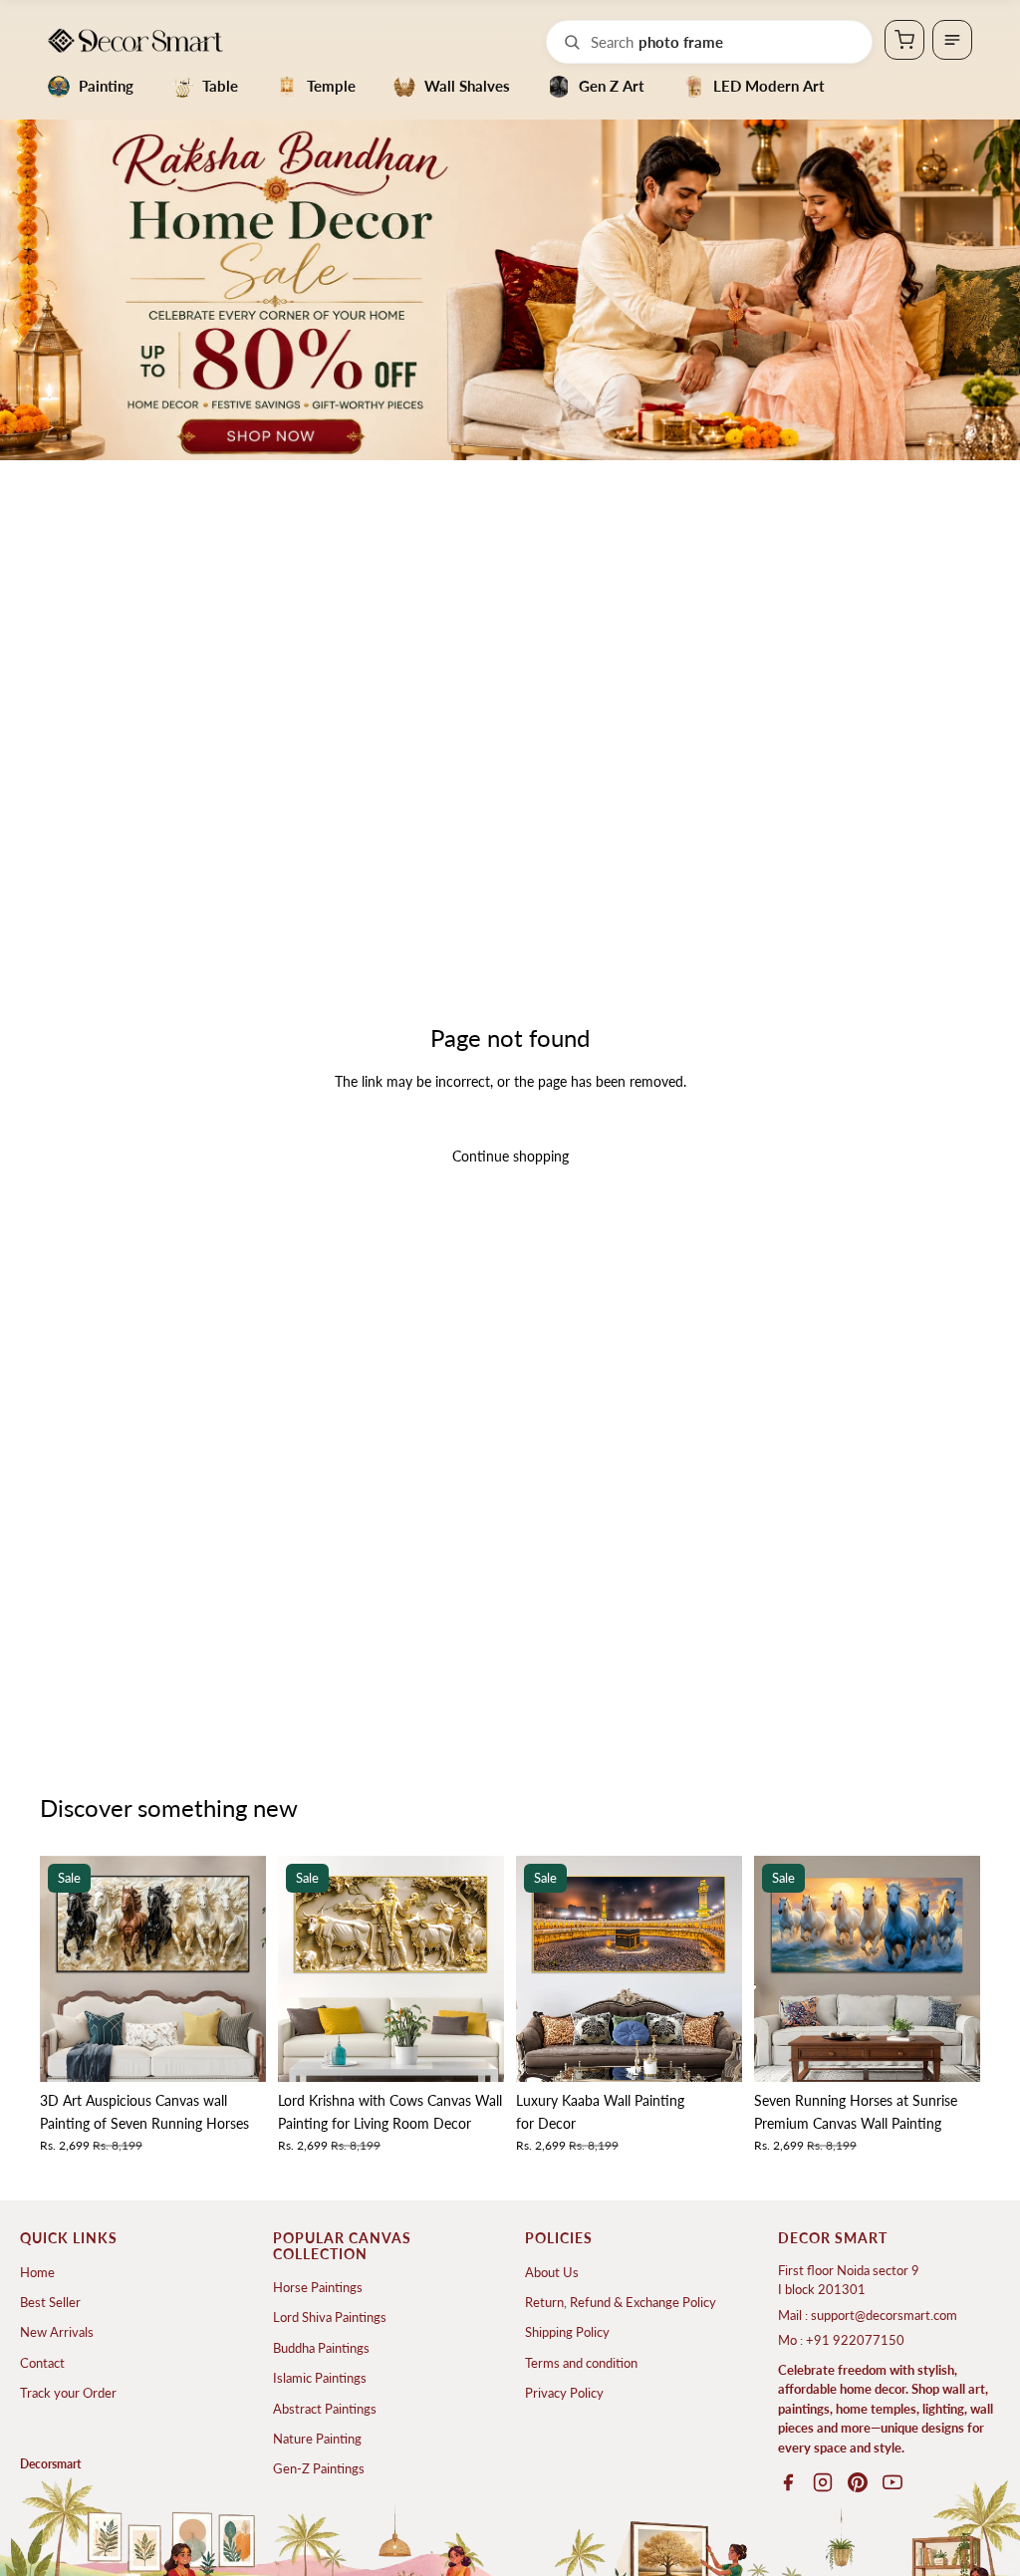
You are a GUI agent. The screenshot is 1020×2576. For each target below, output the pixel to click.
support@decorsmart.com (884, 2315)
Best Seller (50, 2302)
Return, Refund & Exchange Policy (621, 2302)
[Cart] (904, 40)
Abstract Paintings (325, 2409)
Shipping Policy (567, 2332)
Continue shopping (510, 1156)
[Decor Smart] (135, 40)
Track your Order (68, 2393)
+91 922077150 (855, 2340)
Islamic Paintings (320, 2378)
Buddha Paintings (321, 2348)
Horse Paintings (318, 2287)
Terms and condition (581, 2363)
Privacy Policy (564, 2393)
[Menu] (952, 40)
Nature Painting (317, 2439)
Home (37, 2272)
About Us (552, 2272)
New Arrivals (57, 2332)
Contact (42, 2363)
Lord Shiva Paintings (330, 2317)
